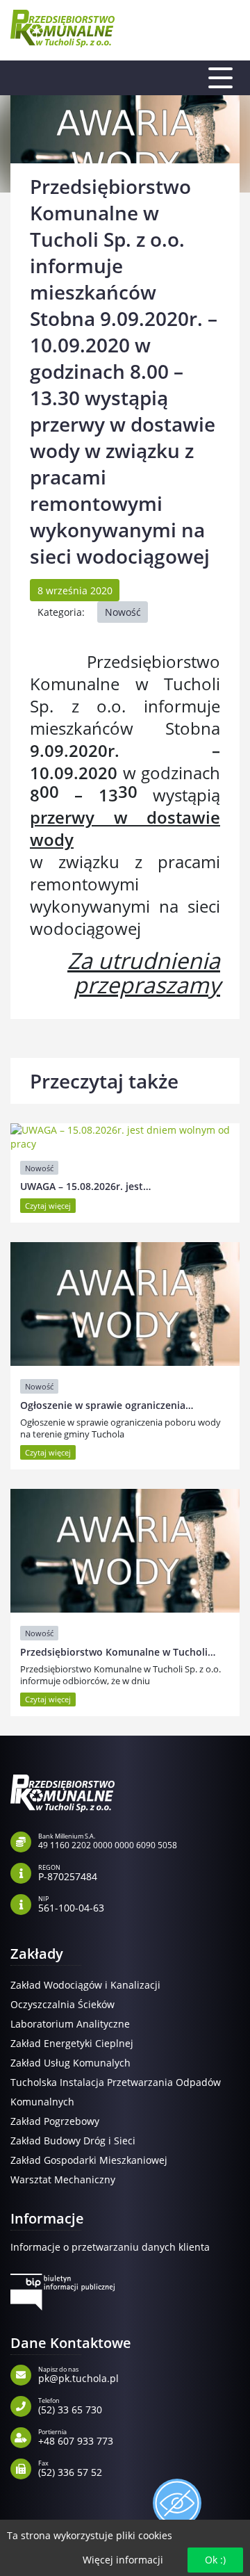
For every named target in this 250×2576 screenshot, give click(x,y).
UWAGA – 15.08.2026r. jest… (85, 1186)
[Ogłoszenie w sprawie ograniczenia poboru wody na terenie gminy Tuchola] (125, 1304)
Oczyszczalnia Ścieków (62, 2004)
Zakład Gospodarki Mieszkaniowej (89, 2160)
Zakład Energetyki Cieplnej (72, 2043)
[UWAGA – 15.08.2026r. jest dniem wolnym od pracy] (125, 1137)
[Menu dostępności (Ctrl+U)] (177, 2503)
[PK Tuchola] (62, 28)
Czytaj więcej (48, 1206)
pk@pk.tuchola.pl (78, 2374)
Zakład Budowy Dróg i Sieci (73, 2141)
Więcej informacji (123, 2560)
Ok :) (215, 2560)
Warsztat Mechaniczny (63, 2179)
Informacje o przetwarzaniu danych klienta (110, 2247)
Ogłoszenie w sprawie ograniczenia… (107, 1405)
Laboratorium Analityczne (70, 2024)
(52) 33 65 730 (70, 2405)
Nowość (123, 612)
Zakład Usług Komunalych (70, 2063)
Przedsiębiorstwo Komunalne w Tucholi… (118, 1652)
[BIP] (62, 2292)
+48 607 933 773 (76, 2436)
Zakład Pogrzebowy (55, 2121)
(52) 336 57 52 (70, 2468)
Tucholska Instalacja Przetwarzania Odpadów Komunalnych (116, 2092)
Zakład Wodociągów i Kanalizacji (85, 1985)
